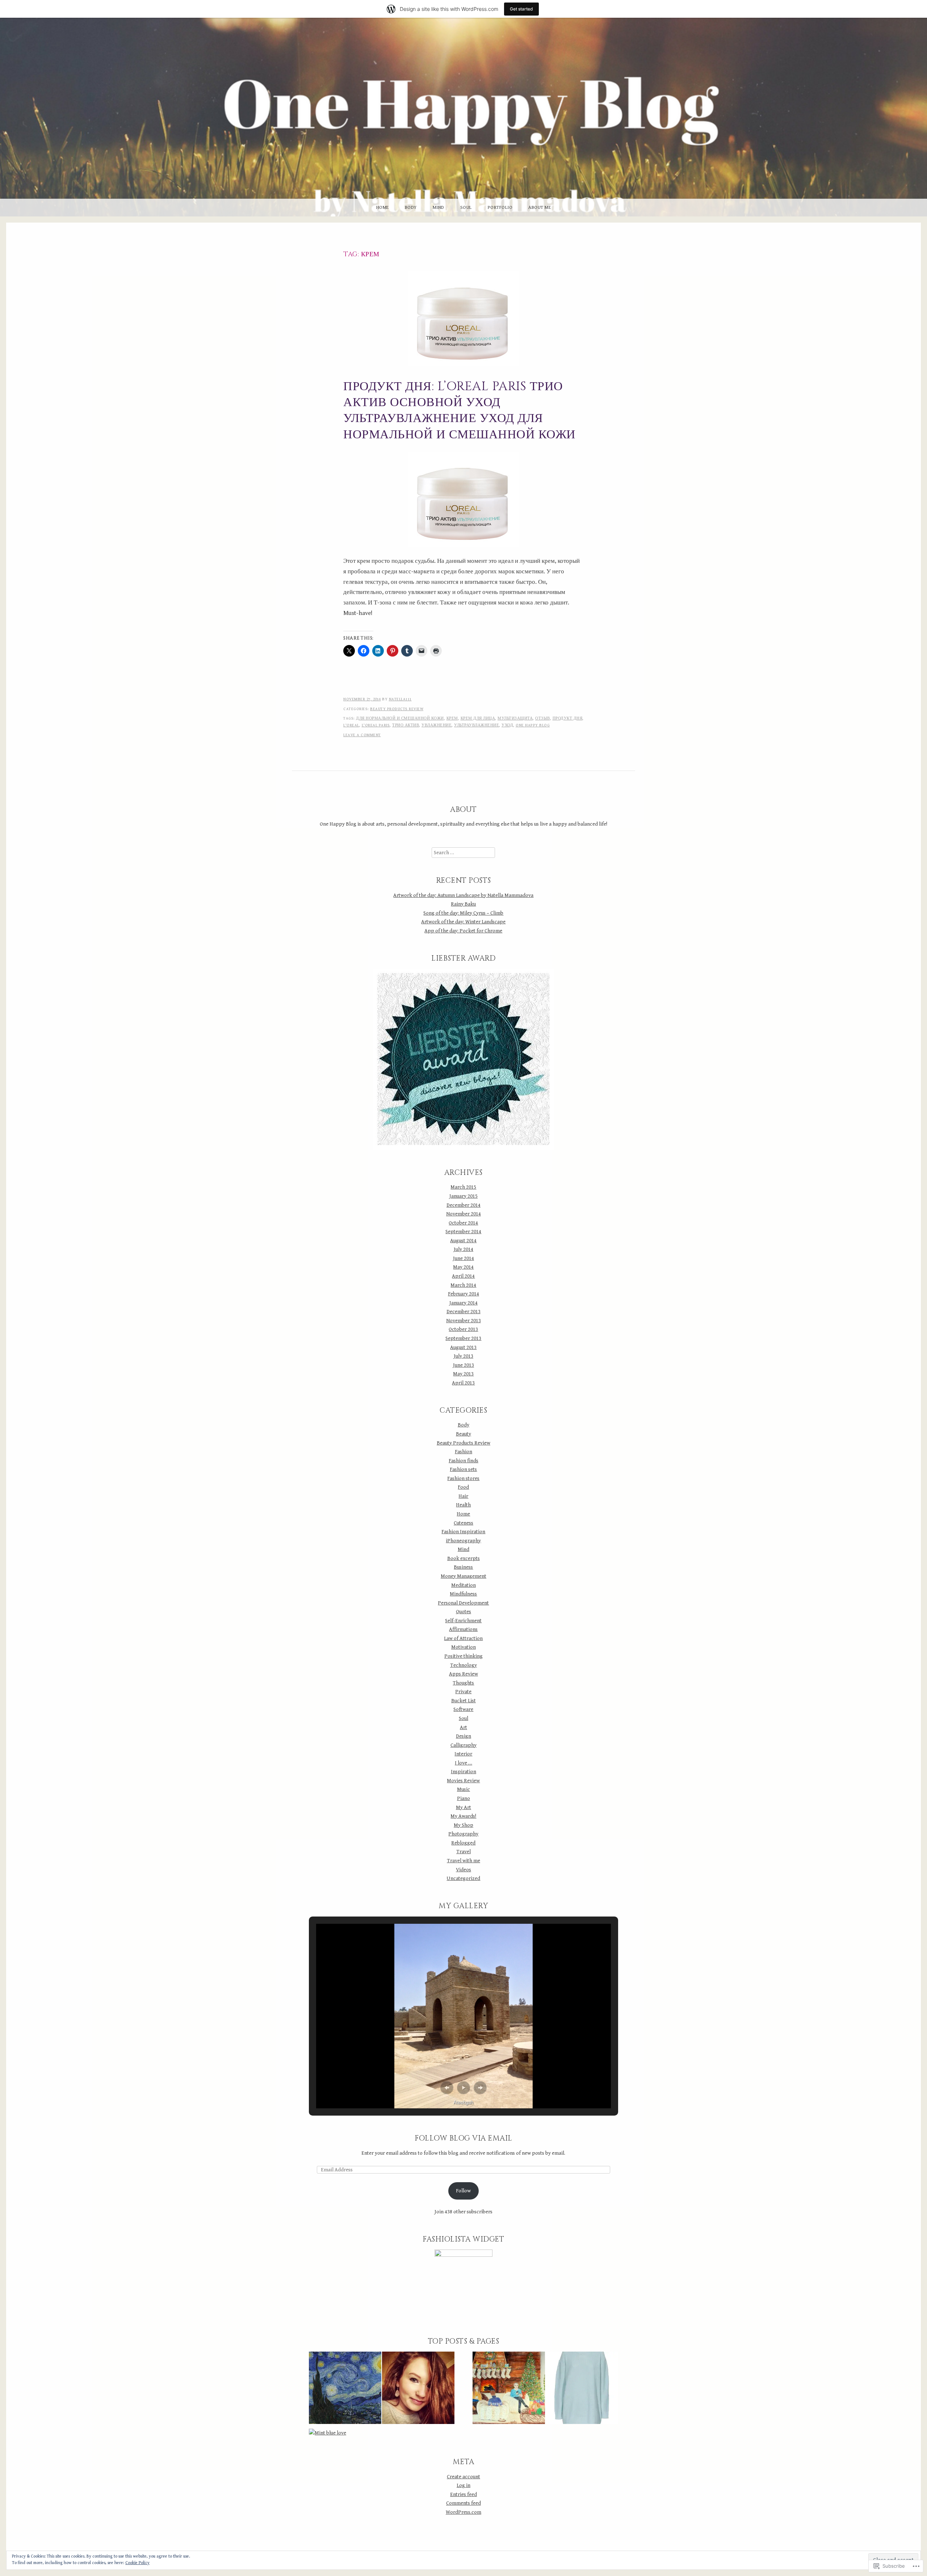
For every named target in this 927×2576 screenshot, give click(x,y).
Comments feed (463, 2503)
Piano (463, 1798)
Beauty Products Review (397, 709)
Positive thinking (463, 1656)
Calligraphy (463, 1745)
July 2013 (463, 1356)
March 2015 (463, 1187)
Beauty (463, 1434)
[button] (447, 2088)
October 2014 (463, 1223)
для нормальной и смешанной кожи (400, 718)
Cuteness (463, 1523)
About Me (540, 208)
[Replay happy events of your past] (418, 2389)
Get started (521, 9)
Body (411, 208)
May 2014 (463, 1267)
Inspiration (463, 1772)
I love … (463, 1763)
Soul (466, 208)
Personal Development (463, 1603)
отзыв (543, 718)
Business (463, 1567)
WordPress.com (463, 2512)
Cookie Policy (137, 2563)
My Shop (463, 1825)
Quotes (463, 1612)
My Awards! (463, 1816)
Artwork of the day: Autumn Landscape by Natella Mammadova (463, 895)
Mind (439, 208)
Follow (463, 2191)
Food (463, 1487)
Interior (463, 1754)
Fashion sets (463, 1469)
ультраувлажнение (477, 725)
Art (463, 1727)
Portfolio (500, 208)
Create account (463, 2477)
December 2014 (463, 1205)
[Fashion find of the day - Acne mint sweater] (582, 2389)
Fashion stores (463, 1478)
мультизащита (515, 718)
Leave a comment (362, 735)
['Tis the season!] (509, 2389)
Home (383, 208)
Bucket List (463, 1701)
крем (452, 718)
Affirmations (463, 1629)
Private (463, 1692)
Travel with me (463, 1861)
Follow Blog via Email (463, 2138)
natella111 (400, 699)
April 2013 (463, 1383)
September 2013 (463, 1338)
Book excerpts (463, 1558)
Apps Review (463, 1674)
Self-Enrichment (463, 1621)
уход (507, 725)
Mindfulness (463, 1594)
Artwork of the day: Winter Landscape (463, 922)
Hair (463, 1496)
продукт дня (568, 718)
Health (463, 1505)
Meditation (463, 1585)
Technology (463, 1665)
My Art (463, 1807)
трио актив (406, 725)
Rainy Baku (463, 904)
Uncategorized (463, 1878)
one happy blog (533, 725)
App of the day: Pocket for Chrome (463, 931)
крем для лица (478, 718)
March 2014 (463, 1285)
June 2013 (463, 1365)
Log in (463, 2485)
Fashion (463, 1452)
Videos (463, 1870)
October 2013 (463, 1329)
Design (463, 1736)
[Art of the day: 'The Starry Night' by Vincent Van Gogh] (345, 2389)
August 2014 (463, 1241)
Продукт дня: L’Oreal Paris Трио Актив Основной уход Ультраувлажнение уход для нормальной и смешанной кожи (460, 411)
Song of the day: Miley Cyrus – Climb (463, 913)
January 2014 (463, 1303)
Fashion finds (463, 1461)
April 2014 (463, 1276)
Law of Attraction (463, 1638)
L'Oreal (351, 725)
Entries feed (463, 2494)
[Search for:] (463, 853)
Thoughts (463, 1683)
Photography (463, 1834)
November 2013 (463, 1321)
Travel (463, 1852)
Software (463, 1709)
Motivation (463, 1647)
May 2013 (463, 1374)
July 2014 (463, 1249)
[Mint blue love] (328, 2433)
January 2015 (463, 1196)
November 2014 (463, 1214)
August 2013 (463, 1347)
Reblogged (463, 1843)
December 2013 (463, 1312)
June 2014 (463, 1258)
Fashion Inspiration (463, 1532)
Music (463, 1789)
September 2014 (463, 1232)
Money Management (463, 1576)
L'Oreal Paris (376, 725)
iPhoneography (463, 1541)
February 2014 (463, 1294)
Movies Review (463, 1781)
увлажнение (437, 725)
